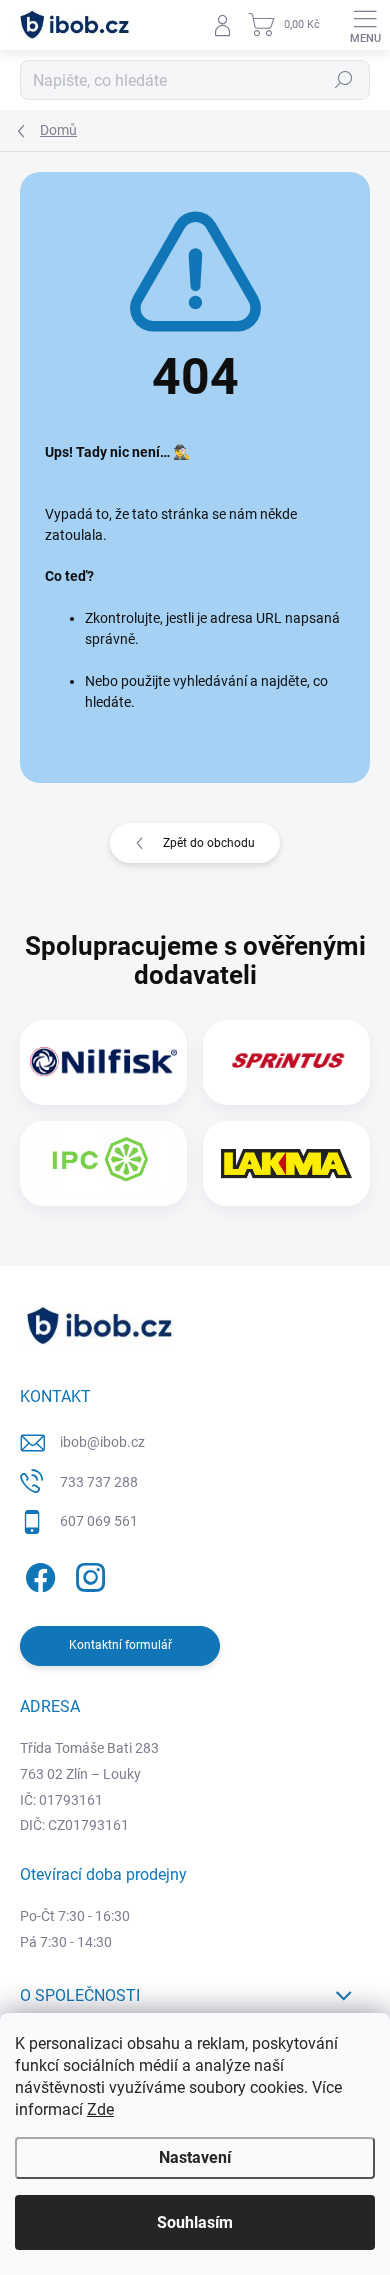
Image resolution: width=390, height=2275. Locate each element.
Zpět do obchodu (209, 843)
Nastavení (195, 2157)
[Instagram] (87, 1574)
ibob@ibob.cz (102, 1442)
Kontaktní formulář (120, 1645)
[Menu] (365, 25)
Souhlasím (195, 2222)
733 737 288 (99, 1482)
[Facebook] (37, 1574)
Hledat (344, 80)
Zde (100, 2109)
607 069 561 (99, 1521)
